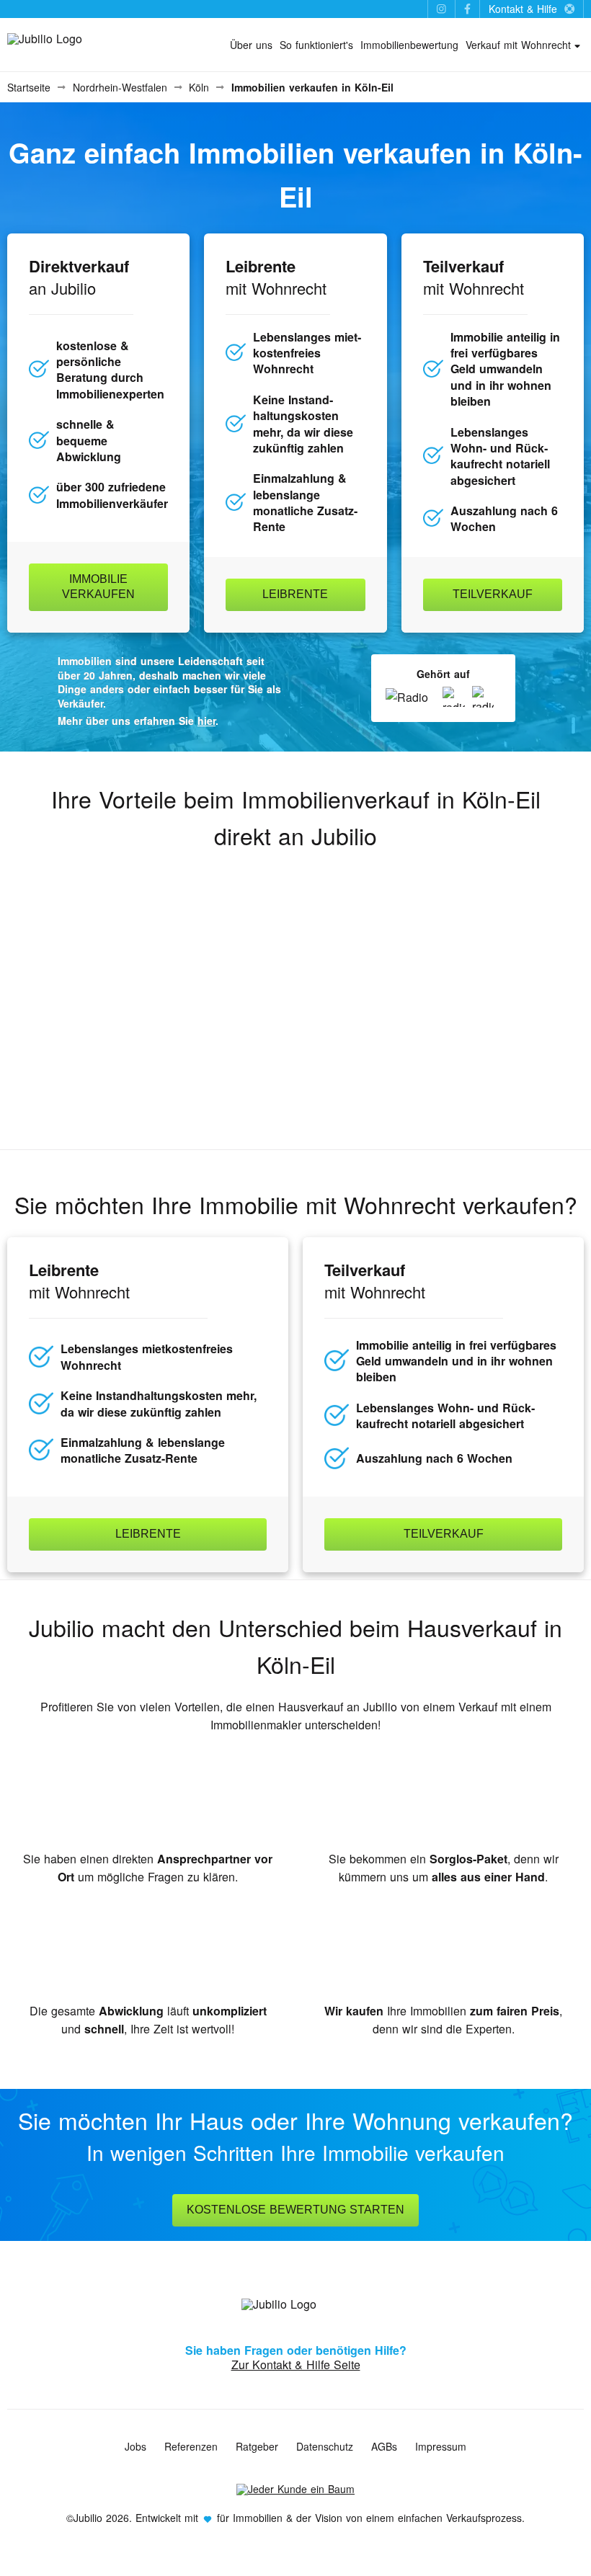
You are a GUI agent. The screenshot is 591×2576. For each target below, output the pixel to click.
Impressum (441, 2446)
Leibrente (295, 594)
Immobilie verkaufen (98, 587)
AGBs (384, 2446)
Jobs (135, 2446)
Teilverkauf (493, 594)
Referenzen (191, 2446)
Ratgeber (257, 2446)
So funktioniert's (316, 45)
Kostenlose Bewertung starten (295, 2210)
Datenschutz (325, 2446)
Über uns (251, 45)
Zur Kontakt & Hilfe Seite (296, 2365)
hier (206, 721)
